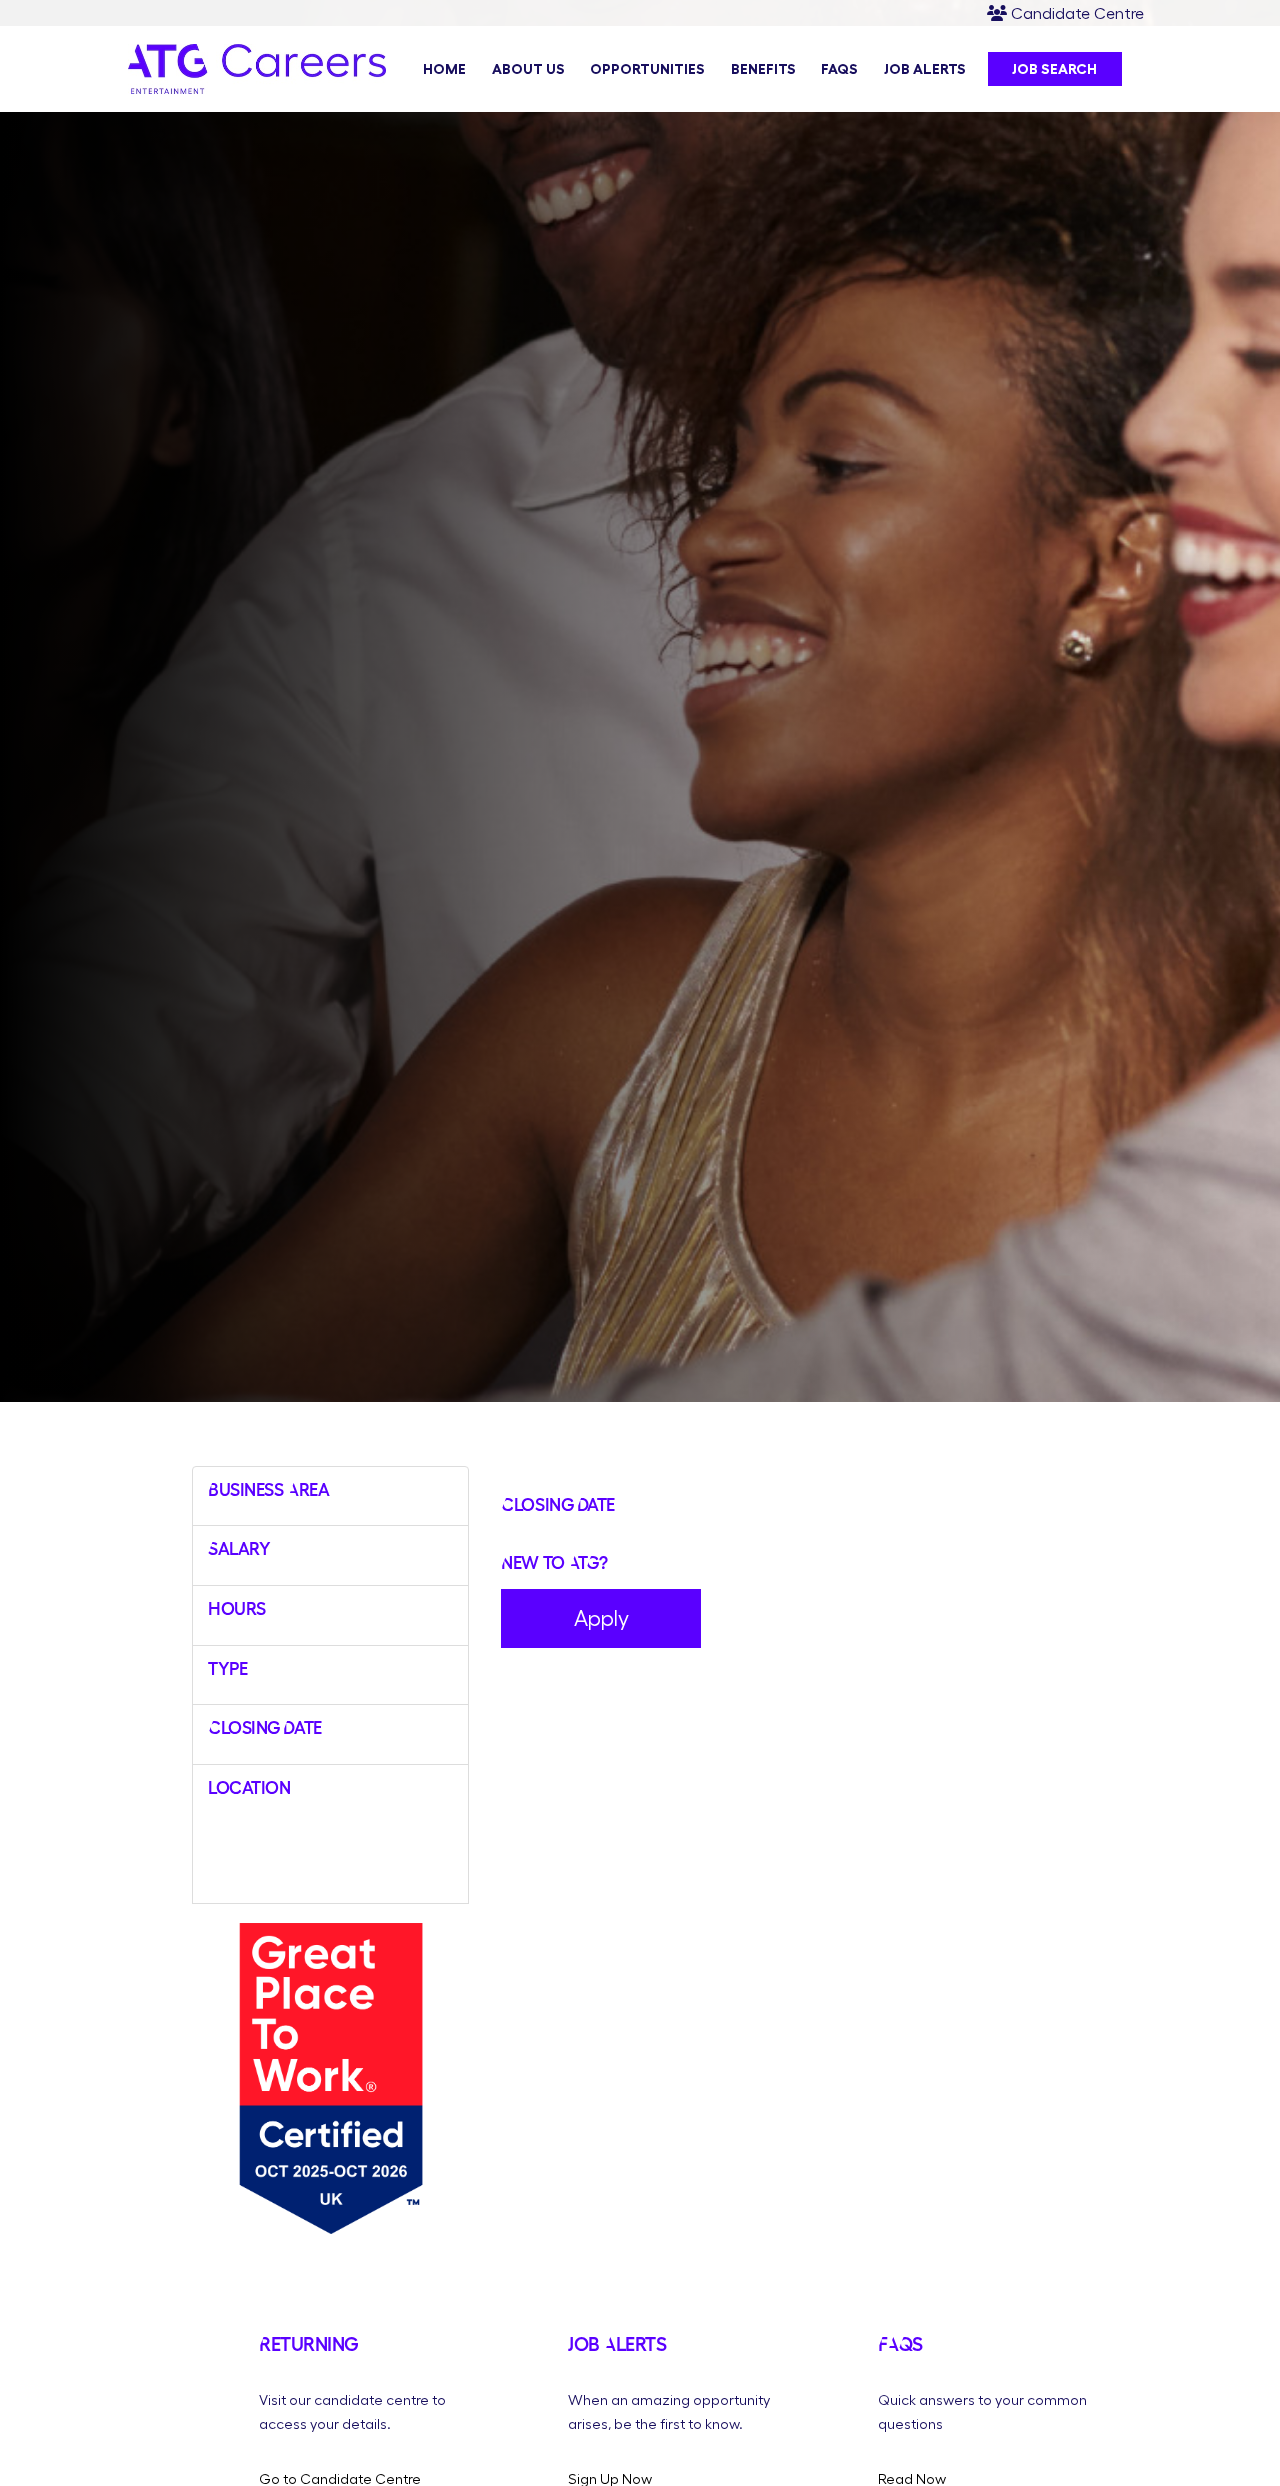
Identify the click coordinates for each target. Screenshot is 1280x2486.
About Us (528, 69)
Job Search (1054, 69)
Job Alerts (925, 69)
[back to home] (257, 88)
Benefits (763, 69)
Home (444, 69)
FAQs (839, 69)
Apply (601, 1618)
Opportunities (647, 69)
